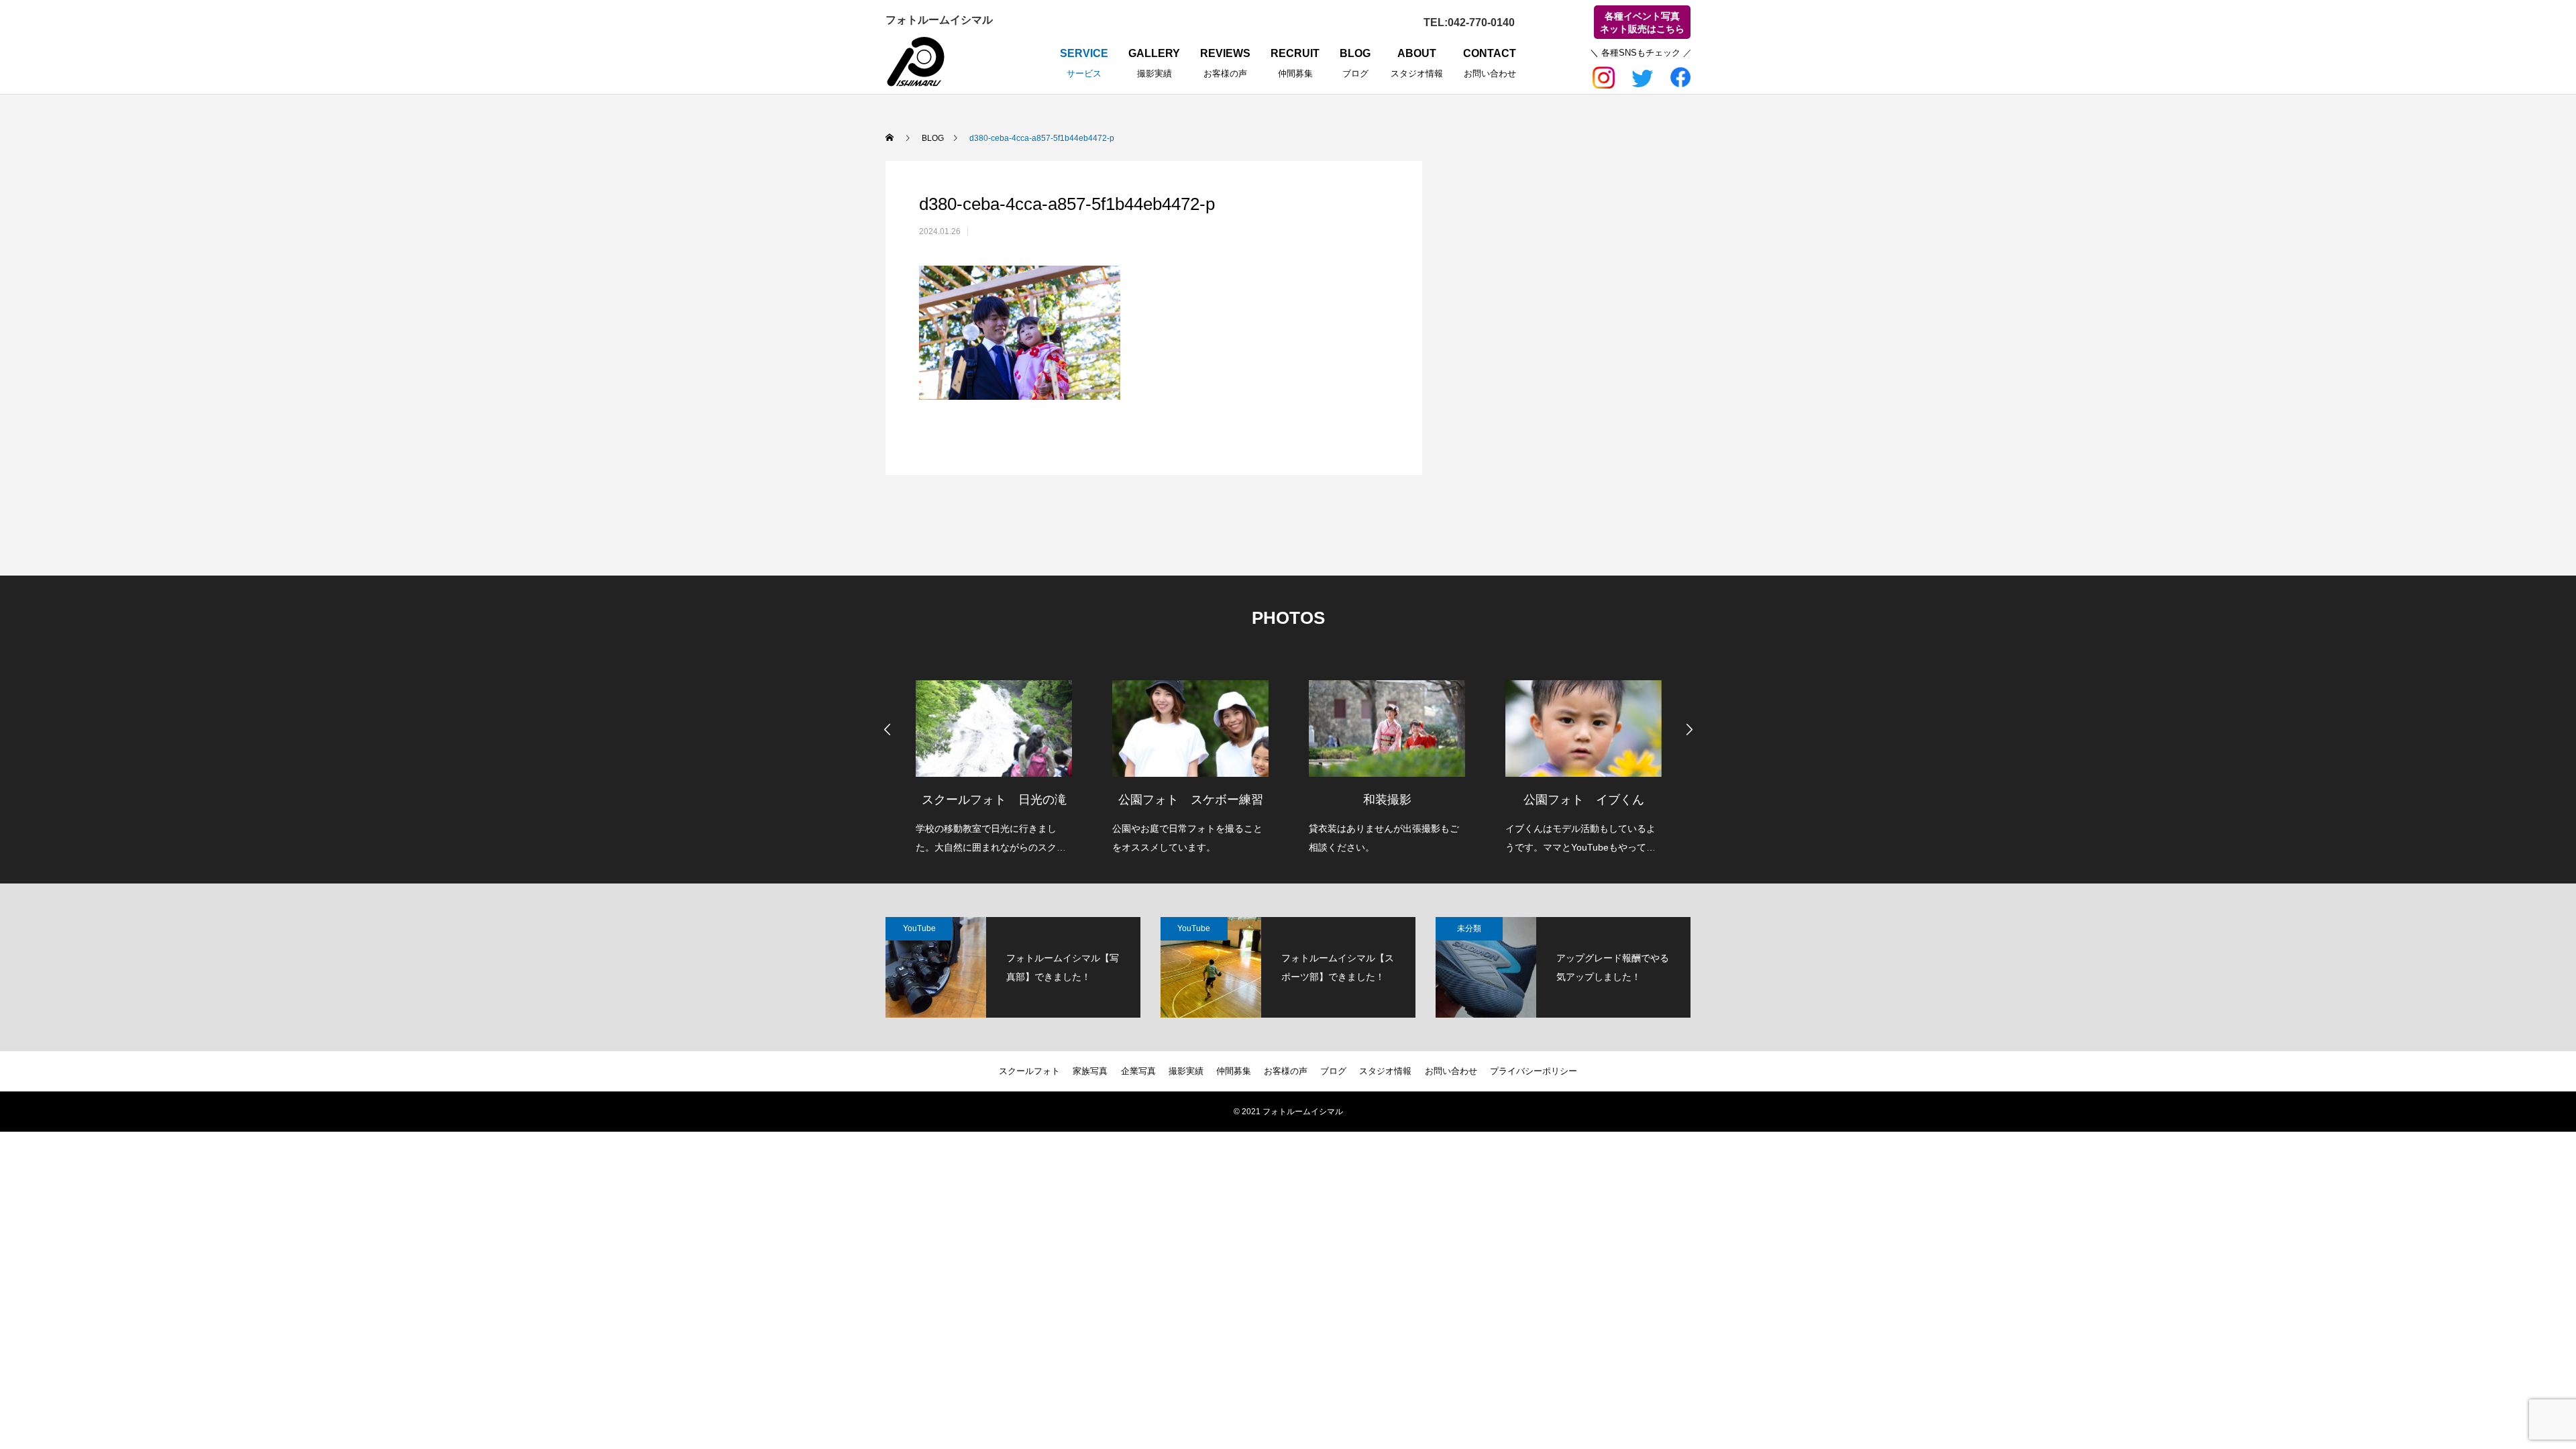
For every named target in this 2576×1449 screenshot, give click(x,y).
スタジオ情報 (1385, 1071)
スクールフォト (1029, 1071)
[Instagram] (1605, 75)
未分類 (1469, 928)
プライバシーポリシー (1534, 1071)
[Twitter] (1642, 75)
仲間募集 (1234, 1071)
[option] (994, 758)
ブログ (1333, 1071)
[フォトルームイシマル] (916, 62)
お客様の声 (1286, 1071)
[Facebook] (1680, 75)
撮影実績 (1186, 1071)
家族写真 (1090, 1071)
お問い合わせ (1451, 1071)
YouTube (919, 928)
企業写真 (1138, 1071)
